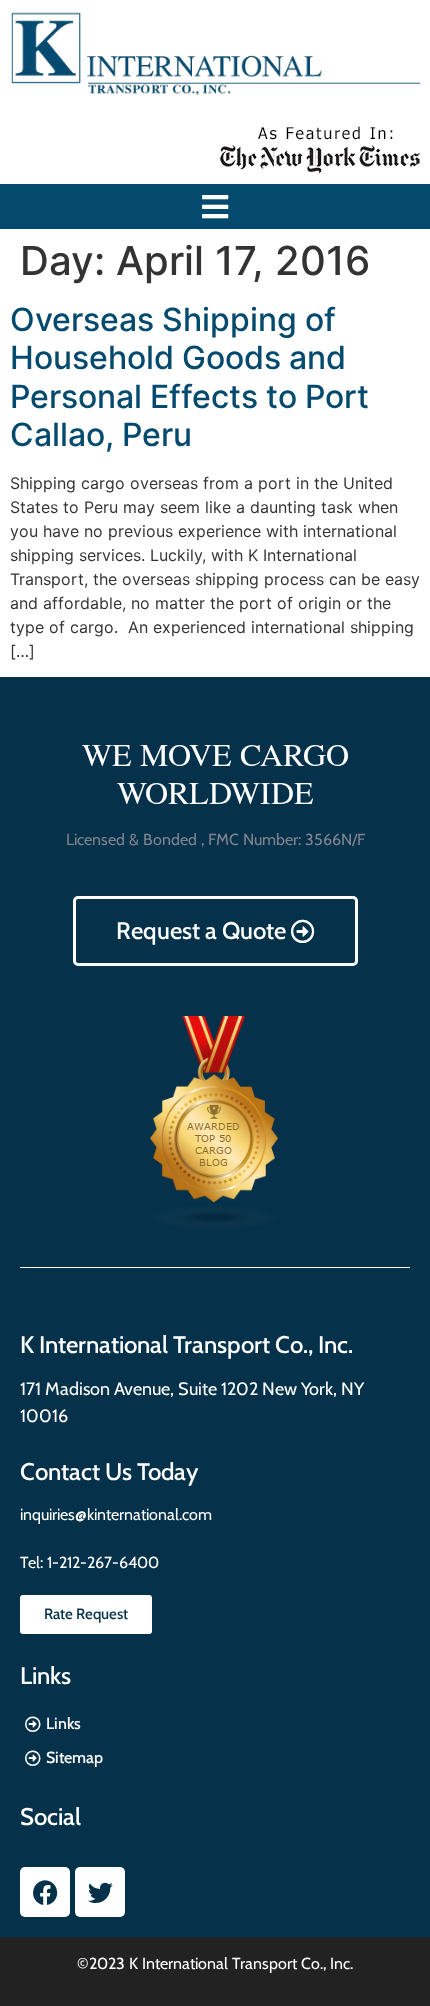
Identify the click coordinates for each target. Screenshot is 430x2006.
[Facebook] (45, 1892)
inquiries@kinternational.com (116, 1514)
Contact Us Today (109, 1471)
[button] (215, 206)
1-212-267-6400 (101, 1562)
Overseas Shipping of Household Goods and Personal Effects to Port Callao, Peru (189, 377)
